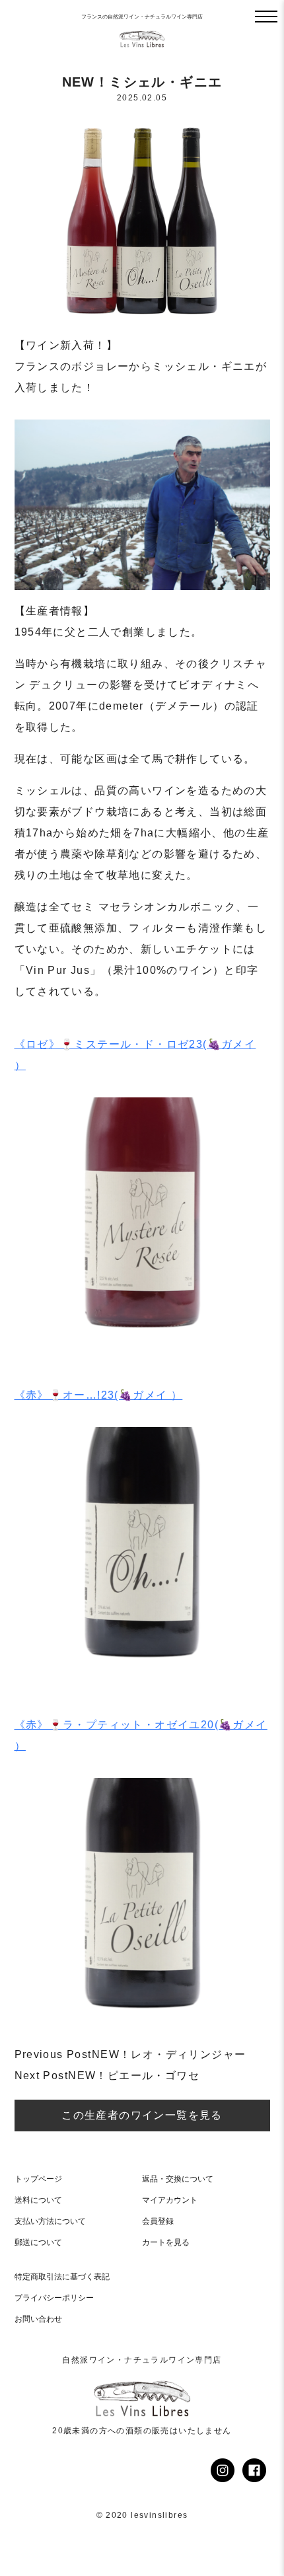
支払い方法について (50, 2221)
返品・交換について (178, 2179)
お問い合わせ (38, 2319)
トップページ (38, 2179)
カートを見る (166, 2242)
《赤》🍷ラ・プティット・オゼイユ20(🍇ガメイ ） (141, 1735)
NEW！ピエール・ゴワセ (107, 2076)
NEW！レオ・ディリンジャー (130, 2054)
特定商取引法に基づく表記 (62, 2277)
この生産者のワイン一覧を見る (142, 2115)
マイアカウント (170, 2200)
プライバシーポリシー (54, 2298)
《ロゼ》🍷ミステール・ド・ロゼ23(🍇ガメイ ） (135, 1055)
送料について (38, 2200)
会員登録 (158, 2221)
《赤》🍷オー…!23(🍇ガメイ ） (99, 1395)
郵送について (38, 2242)
